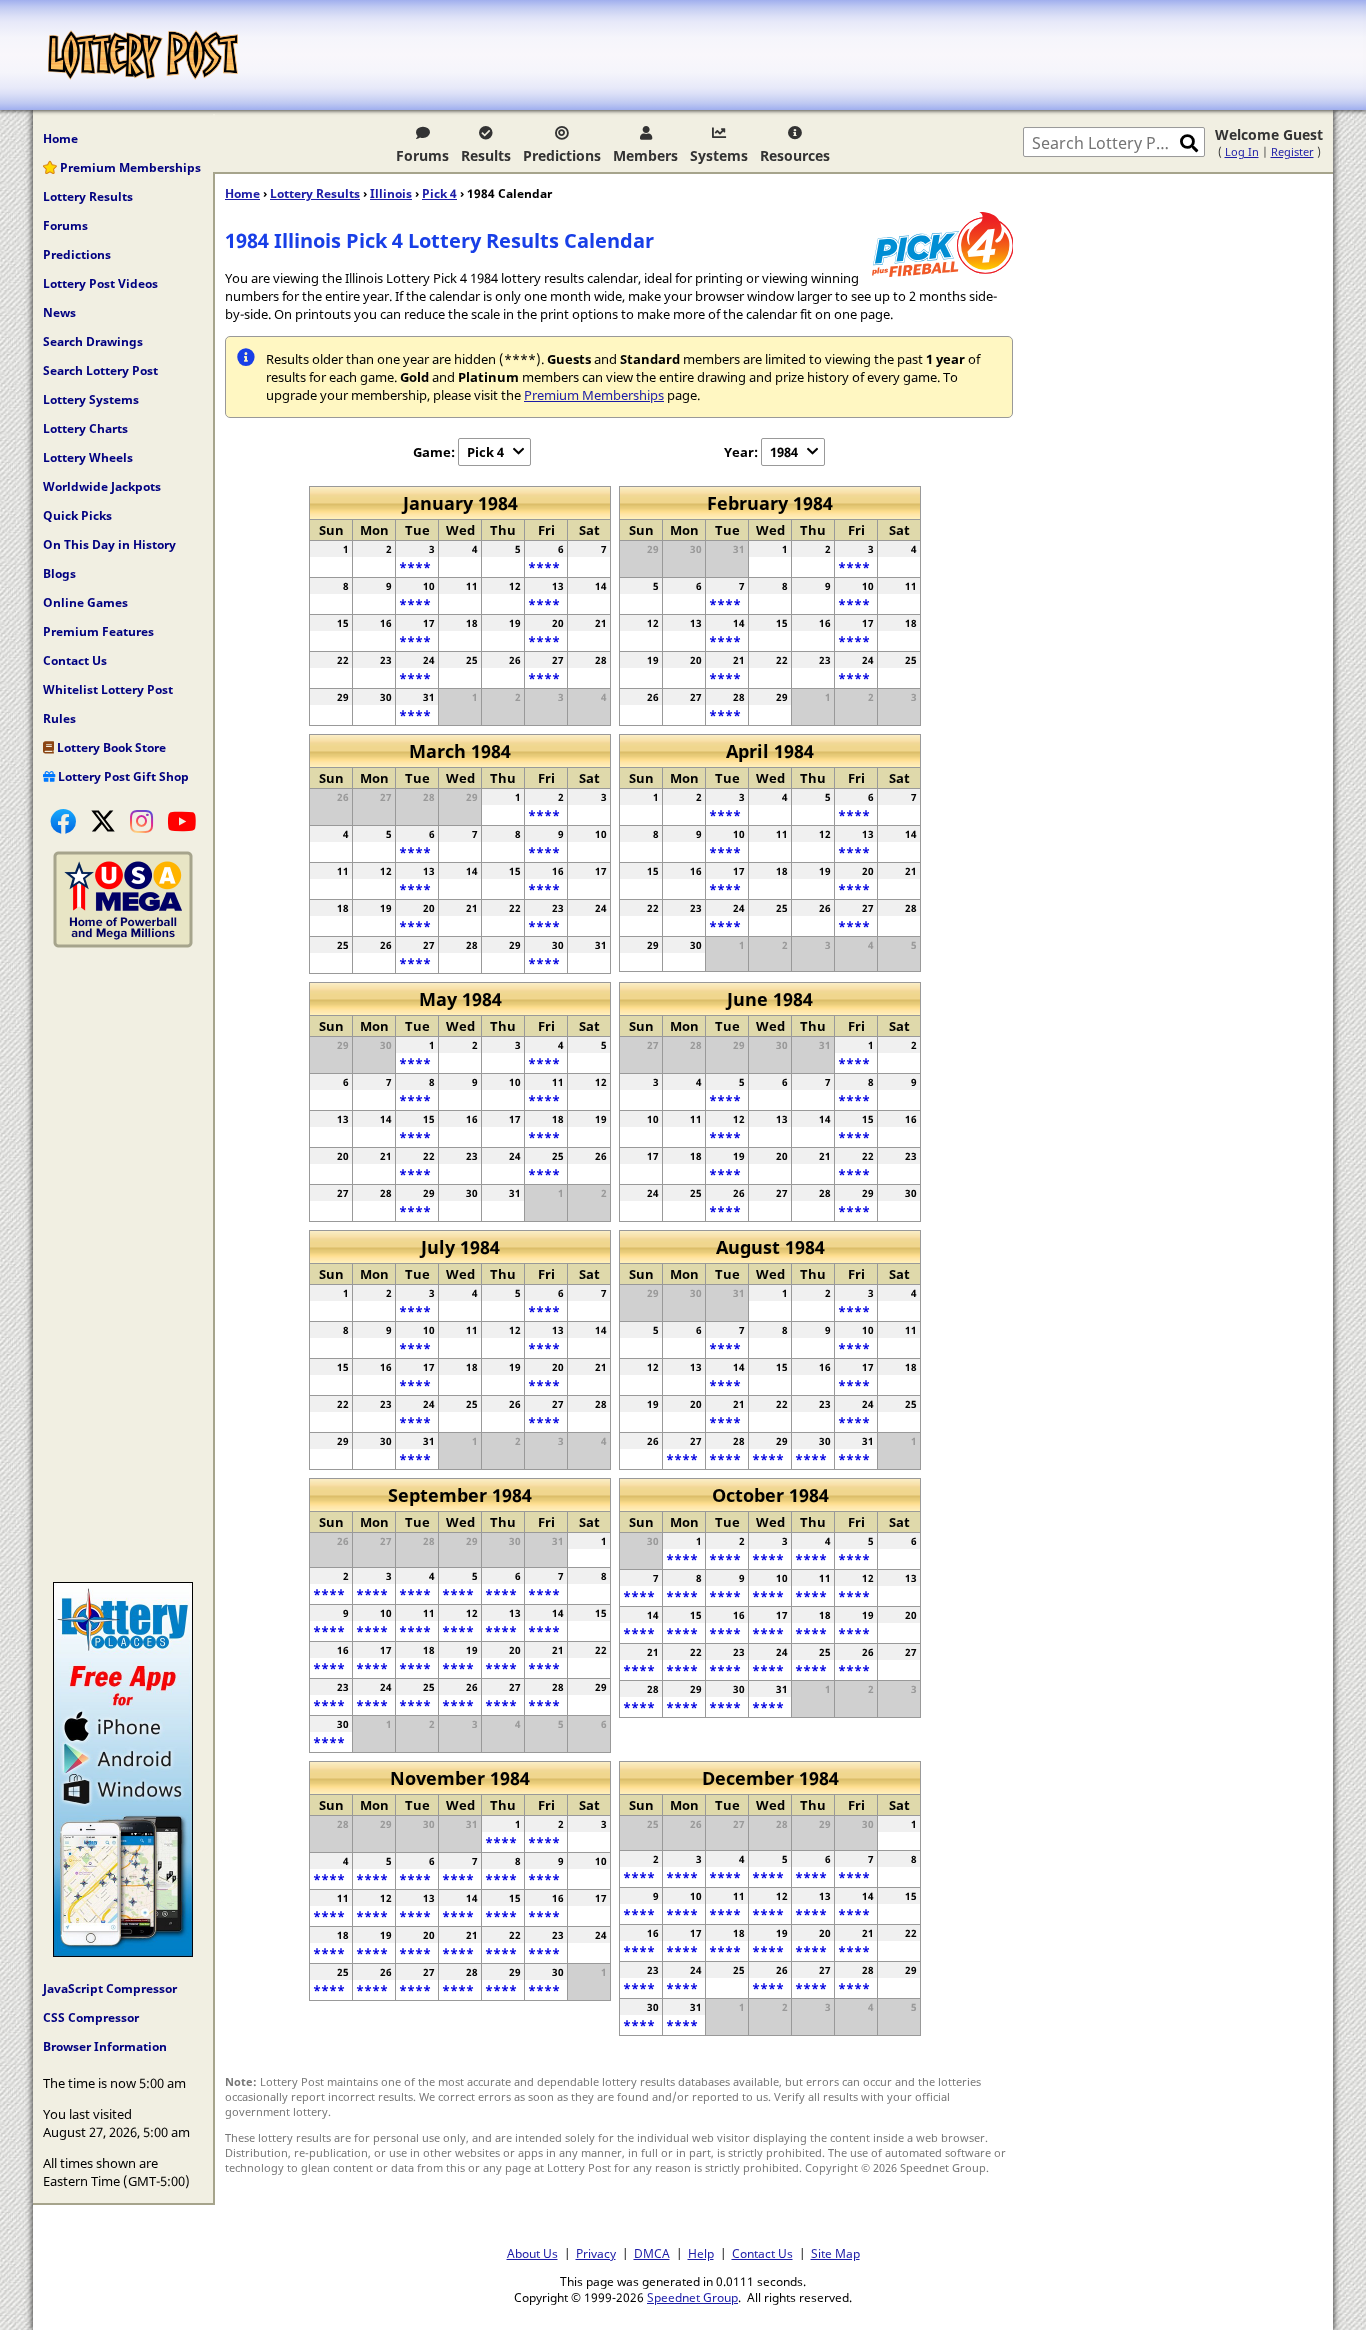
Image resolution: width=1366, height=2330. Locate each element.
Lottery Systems (91, 399)
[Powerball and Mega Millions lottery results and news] (123, 943)
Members (645, 155)
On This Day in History (109, 544)
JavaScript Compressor (110, 1988)
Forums (422, 155)
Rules (59, 718)
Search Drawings (93, 341)
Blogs (59, 573)
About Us (532, 2253)
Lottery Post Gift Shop (122, 776)
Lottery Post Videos (100, 283)
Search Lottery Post (100, 370)
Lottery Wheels (88, 457)
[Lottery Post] (143, 55)
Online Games (85, 602)
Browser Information (105, 2046)
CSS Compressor (91, 2017)
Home (60, 138)
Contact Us (75, 660)
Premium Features (98, 631)
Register (1292, 151)
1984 (784, 452)
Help (701, 2253)
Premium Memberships (129, 167)
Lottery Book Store (110, 747)
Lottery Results (88, 196)
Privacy (596, 2253)
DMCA (652, 2253)
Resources (795, 155)
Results (486, 155)
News (59, 312)
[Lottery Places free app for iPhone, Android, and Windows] (123, 1952)
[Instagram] (141, 821)
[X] (103, 821)
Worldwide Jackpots (102, 486)
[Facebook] (63, 821)
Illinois (391, 193)
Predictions (562, 155)
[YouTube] (181, 821)
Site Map (835, 2253)
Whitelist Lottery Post (108, 689)
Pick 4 (439, 193)
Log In (1242, 151)
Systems (719, 155)
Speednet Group (692, 2297)
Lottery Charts (85, 428)
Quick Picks (77, 515)
